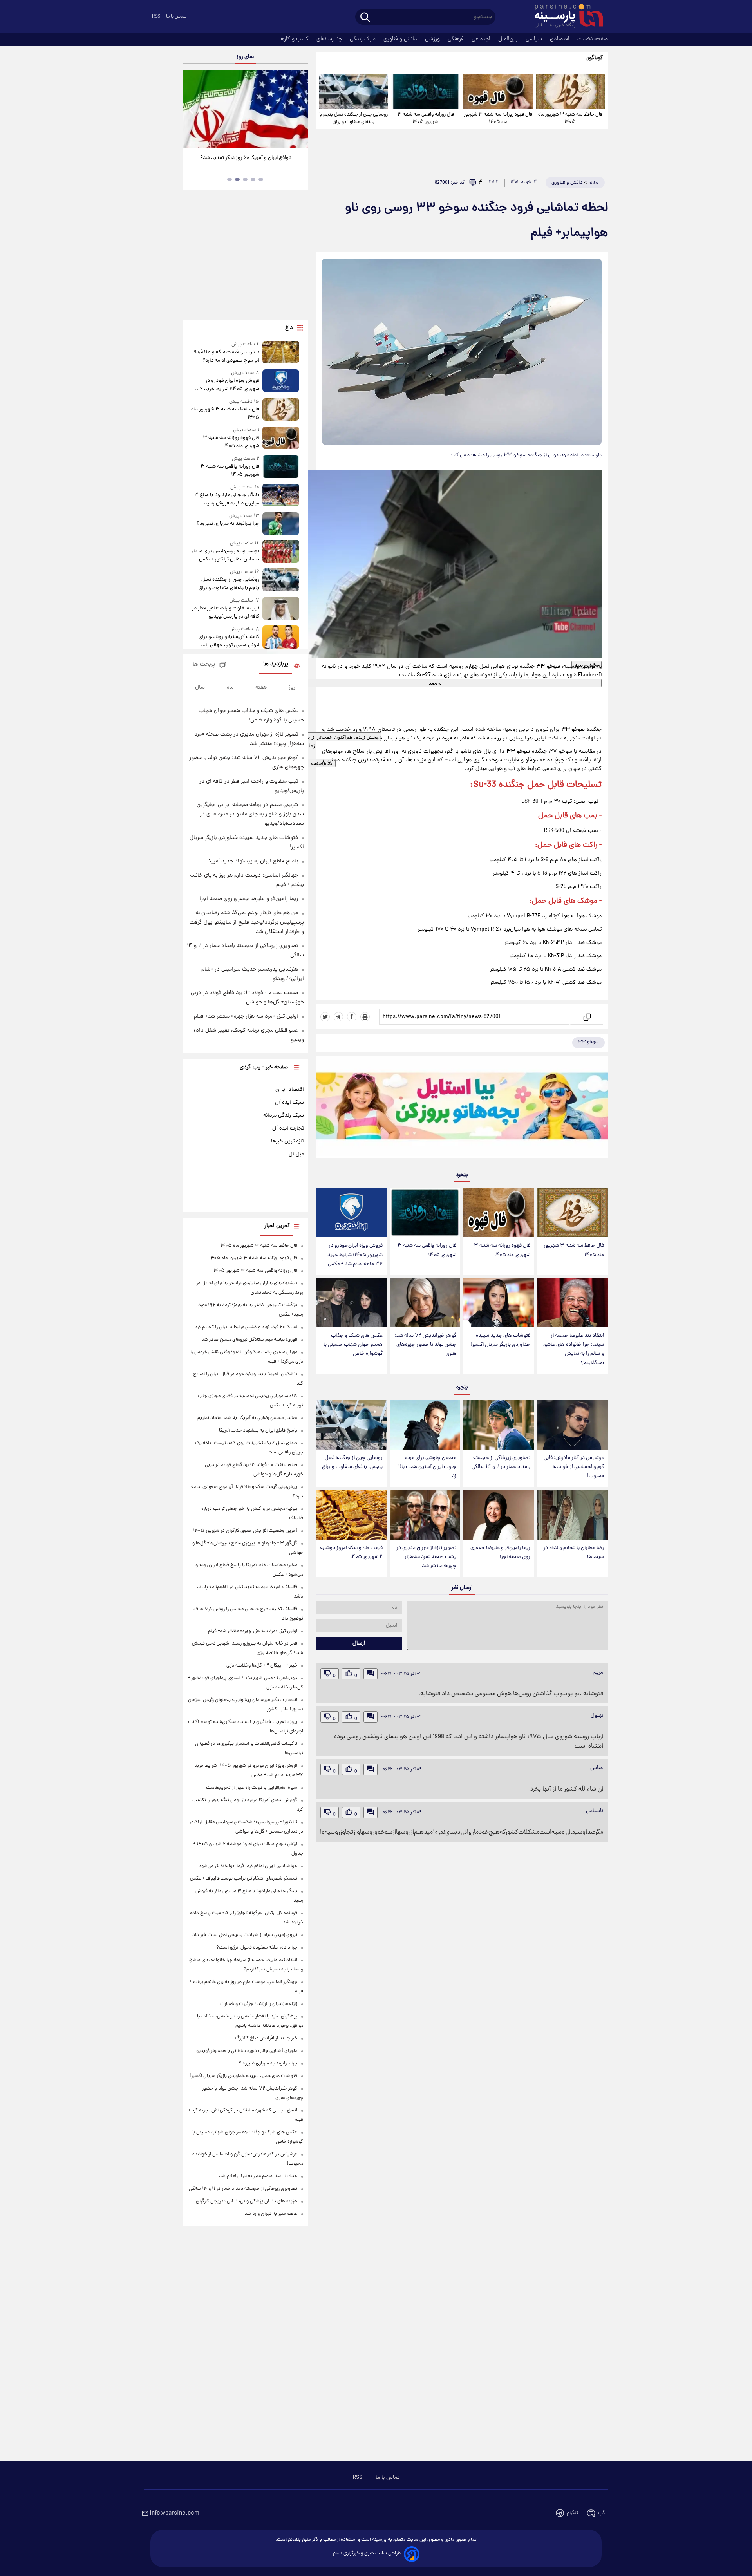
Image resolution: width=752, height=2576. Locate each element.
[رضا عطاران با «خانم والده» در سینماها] (573, 1515)
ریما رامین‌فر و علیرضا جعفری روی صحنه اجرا (500, 1553)
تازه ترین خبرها (287, 1141)
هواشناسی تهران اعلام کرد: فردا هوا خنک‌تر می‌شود (248, 1866)
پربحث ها (204, 665)
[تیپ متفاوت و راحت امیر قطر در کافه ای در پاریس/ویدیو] (281, 609)
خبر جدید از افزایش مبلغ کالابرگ (266, 2038)
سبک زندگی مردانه (284, 1115)
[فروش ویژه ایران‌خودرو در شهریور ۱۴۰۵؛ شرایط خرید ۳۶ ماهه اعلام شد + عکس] (351, 1213)
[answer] (371, 1674)
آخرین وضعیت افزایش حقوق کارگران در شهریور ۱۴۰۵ (245, 1531)
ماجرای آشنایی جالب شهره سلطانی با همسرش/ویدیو (247, 2051)
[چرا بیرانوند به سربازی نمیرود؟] (281, 524)
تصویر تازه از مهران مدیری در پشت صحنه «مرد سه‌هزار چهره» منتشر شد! (426, 1557)
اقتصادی (560, 39)
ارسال (359, 1643)
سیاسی (535, 39)
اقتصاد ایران (290, 1090)
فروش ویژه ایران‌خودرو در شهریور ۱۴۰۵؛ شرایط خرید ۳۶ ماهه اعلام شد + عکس (355, 1255)
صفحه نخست (593, 39)
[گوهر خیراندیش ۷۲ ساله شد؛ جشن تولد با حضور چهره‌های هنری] (425, 1303)
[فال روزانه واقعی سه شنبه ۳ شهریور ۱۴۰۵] (426, 92)
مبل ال (296, 1154)
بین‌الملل (509, 39)
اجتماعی (482, 39)
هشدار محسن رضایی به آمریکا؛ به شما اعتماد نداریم (247, 1418)
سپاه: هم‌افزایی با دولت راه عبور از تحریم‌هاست (252, 1788)
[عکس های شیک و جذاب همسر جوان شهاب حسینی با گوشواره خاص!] (351, 1303)
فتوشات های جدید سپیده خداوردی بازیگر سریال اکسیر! (500, 1340)
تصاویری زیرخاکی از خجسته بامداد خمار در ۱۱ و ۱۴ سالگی (501, 1462)
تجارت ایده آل (288, 1128)
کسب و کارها (295, 39)
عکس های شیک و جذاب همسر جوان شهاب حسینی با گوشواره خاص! (353, 1345)
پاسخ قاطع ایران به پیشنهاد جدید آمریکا (253, 861)
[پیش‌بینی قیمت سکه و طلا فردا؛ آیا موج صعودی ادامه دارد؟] (281, 353)
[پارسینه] (565, 17)
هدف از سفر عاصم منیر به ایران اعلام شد (258, 2176)
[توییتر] (325, 1017)
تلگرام (572, 2513)
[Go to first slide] (299, 109)
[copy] (586, 1017)
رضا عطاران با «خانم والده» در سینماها (574, 1553)
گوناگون (594, 58)
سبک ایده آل (289, 1103)
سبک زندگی (363, 39)
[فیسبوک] (352, 1017)
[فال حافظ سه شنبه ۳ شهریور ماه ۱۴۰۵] (570, 92)
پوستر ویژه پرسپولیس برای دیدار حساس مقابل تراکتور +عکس (225, 555)
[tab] (261, 179)
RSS (156, 17)
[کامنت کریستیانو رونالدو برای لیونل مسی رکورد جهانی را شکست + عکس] (281, 637)
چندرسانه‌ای (330, 39)
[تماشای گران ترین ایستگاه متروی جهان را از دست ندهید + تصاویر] (245, 109)
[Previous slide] (192, 109)
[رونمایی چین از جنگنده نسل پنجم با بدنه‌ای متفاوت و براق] (353, 92)
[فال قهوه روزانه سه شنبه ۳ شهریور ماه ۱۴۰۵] (498, 92)
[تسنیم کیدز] (462, 1109)
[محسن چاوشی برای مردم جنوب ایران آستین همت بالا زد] (425, 1425)
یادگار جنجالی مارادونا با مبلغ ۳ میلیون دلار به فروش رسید (227, 499)
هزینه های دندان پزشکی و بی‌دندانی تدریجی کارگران (247, 2201)
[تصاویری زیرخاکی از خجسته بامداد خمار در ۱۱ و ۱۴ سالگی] (499, 1425)
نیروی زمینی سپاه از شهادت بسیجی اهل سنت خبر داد (245, 1935)
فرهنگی (456, 39)
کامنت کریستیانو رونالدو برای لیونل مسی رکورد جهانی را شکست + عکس (229, 641)
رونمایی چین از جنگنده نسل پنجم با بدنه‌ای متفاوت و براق (353, 118)
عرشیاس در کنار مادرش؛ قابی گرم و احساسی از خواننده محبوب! (574, 1467)
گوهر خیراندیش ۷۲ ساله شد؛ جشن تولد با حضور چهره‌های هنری (425, 1345)
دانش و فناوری (401, 39)
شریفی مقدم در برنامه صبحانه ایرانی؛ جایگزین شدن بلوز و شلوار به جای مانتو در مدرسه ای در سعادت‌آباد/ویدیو (250, 814)
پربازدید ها (276, 664)
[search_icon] (365, 18)
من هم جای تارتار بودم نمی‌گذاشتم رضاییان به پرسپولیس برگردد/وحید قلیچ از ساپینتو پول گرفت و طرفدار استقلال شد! (247, 922)
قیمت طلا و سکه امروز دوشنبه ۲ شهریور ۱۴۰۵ (351, 1553)
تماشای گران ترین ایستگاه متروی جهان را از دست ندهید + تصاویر (242, 162)
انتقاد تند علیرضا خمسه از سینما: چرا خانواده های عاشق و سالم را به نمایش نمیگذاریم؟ (574, 1349)
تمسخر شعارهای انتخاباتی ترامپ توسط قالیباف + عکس (244, 1879)
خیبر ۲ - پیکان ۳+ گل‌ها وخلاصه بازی (262, 1666)
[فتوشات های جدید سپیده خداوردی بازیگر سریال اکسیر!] (499, 1303)
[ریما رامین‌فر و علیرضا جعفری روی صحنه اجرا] (499, 1515)
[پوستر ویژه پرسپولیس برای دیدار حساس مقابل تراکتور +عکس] (281, 552)
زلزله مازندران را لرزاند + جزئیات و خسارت (259, 2004)
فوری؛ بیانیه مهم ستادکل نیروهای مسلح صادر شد (249, 1340)
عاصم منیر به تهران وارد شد (271, 2214)
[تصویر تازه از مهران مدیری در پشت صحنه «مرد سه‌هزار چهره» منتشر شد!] (425, 1515)
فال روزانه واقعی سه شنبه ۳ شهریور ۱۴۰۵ (426, 118)
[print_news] (365, 1017)
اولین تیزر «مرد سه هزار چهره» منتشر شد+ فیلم (246, 1016)
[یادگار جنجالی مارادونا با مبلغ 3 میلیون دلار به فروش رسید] (281, 496)
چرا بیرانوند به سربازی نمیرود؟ (228, 524)
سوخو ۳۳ (588, 1042)
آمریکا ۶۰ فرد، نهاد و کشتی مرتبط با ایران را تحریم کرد (246, 1327)
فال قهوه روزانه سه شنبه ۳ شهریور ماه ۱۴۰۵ (498, 118)
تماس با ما (176, 17)
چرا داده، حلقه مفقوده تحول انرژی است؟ (257, 1948)
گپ (602, 2513)
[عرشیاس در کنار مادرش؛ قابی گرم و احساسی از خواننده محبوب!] (573, 1425)
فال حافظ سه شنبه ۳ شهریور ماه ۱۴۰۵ (570, 118)
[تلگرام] (338, 1017)
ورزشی (433, 39)
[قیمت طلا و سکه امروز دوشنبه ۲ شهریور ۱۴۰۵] (351, 1515)
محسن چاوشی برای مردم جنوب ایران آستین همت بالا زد (427, 1467)
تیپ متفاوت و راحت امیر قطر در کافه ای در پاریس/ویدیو (226, 613)
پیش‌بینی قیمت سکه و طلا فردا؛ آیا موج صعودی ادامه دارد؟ (226, 356)
